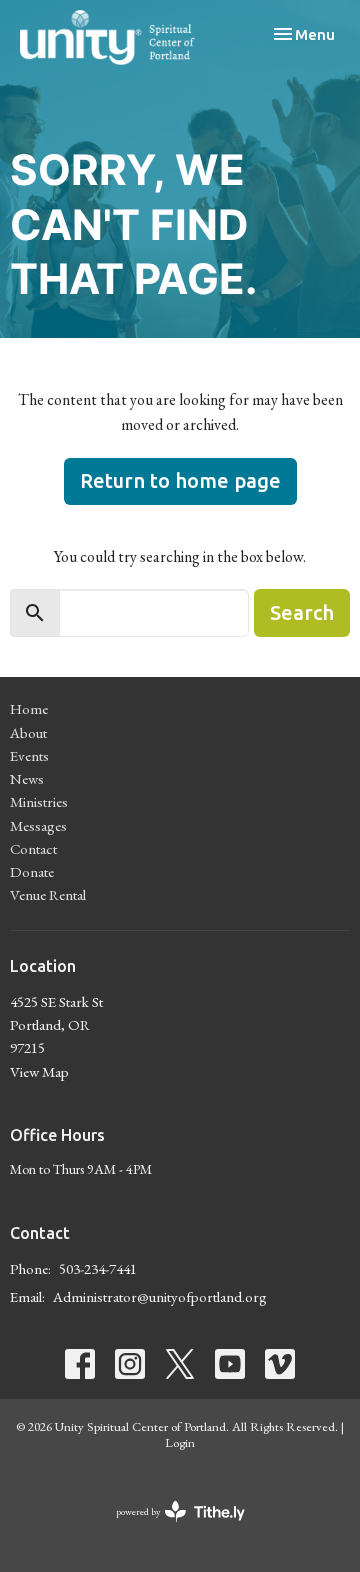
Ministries (39, 801)
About (28, 732)
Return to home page (180, 480)
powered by (168, 1528)
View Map (39, 1071)
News (27, 778)
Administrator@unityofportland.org (160, 1296)
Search (302, 612)
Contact (33, 848)
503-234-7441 (98, 1268)
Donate (32, 871)
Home (29, 708)
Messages (38, 825)
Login (180, 1442)
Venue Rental (48, 894)
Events (29, 755)
